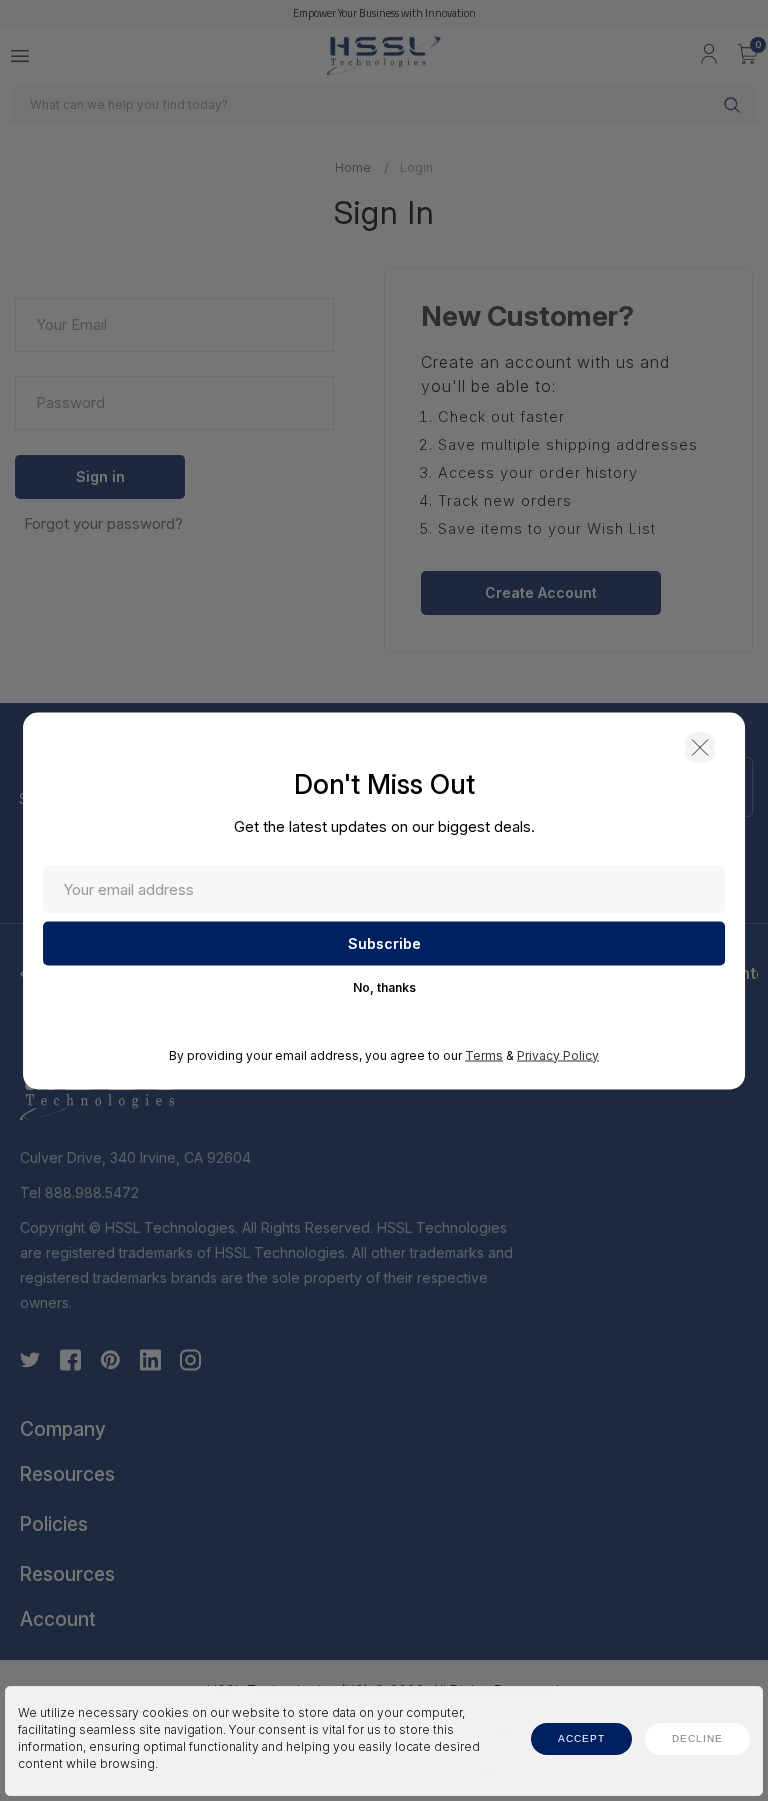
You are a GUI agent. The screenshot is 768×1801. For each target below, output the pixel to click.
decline (697, 1738)
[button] (700, 747)
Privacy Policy (558, 1054)
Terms (484, 1054)
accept (581, 1738)
